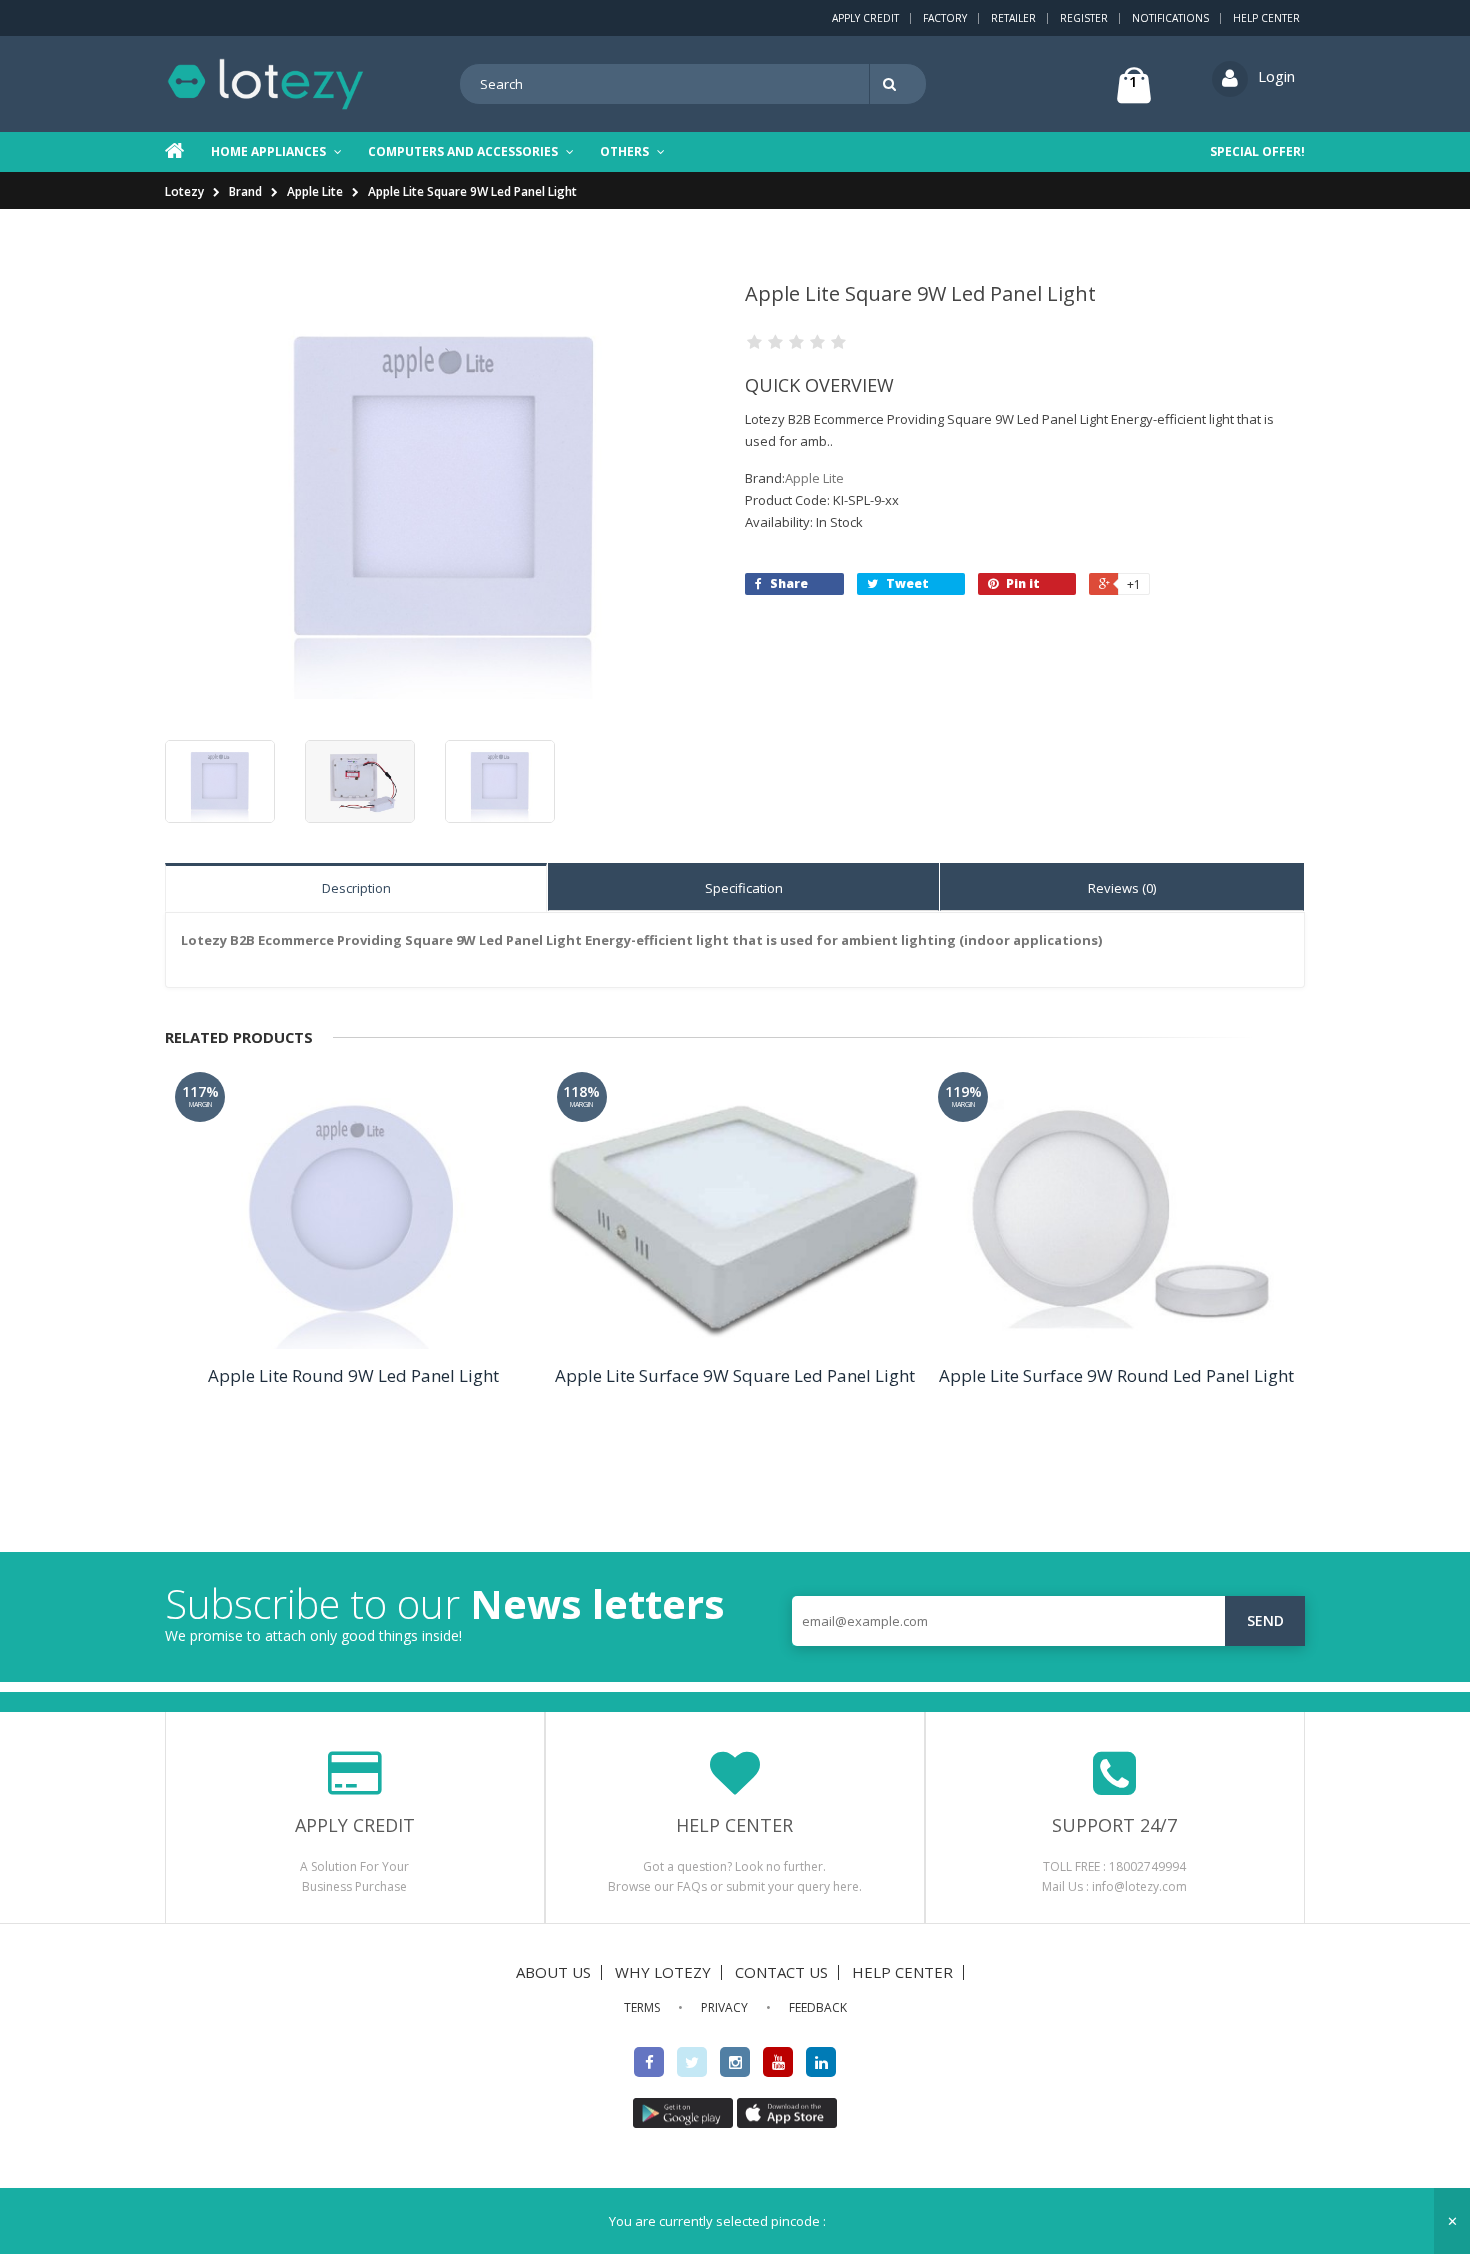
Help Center (1266, 18)
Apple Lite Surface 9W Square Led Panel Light (735, 1375)
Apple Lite (315, 191)
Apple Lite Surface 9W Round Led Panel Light (1116, 1375)
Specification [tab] (744, 888)
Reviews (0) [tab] (1122, 888)
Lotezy (184, 191)
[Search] (893, 84)
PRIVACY (724, 2007)
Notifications (1170, 18)
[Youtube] (778, 2062)
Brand (245, 191)
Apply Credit (865, 18)
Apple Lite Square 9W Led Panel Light (472, 191)
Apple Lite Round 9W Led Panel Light (353, 1375)
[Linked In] (821, 2062)
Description (356, 888)
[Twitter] (692, 2062)
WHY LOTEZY (663, 1972)
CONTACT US (781, 1972)
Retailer (1013, 18)
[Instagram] (735, 2062)
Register (1084, 18)
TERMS (642, 2007)
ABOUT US (553, 1972)
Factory (945, 18)
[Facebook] (649, 2062)
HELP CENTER (902, 1972)
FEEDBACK (818, 2007)
